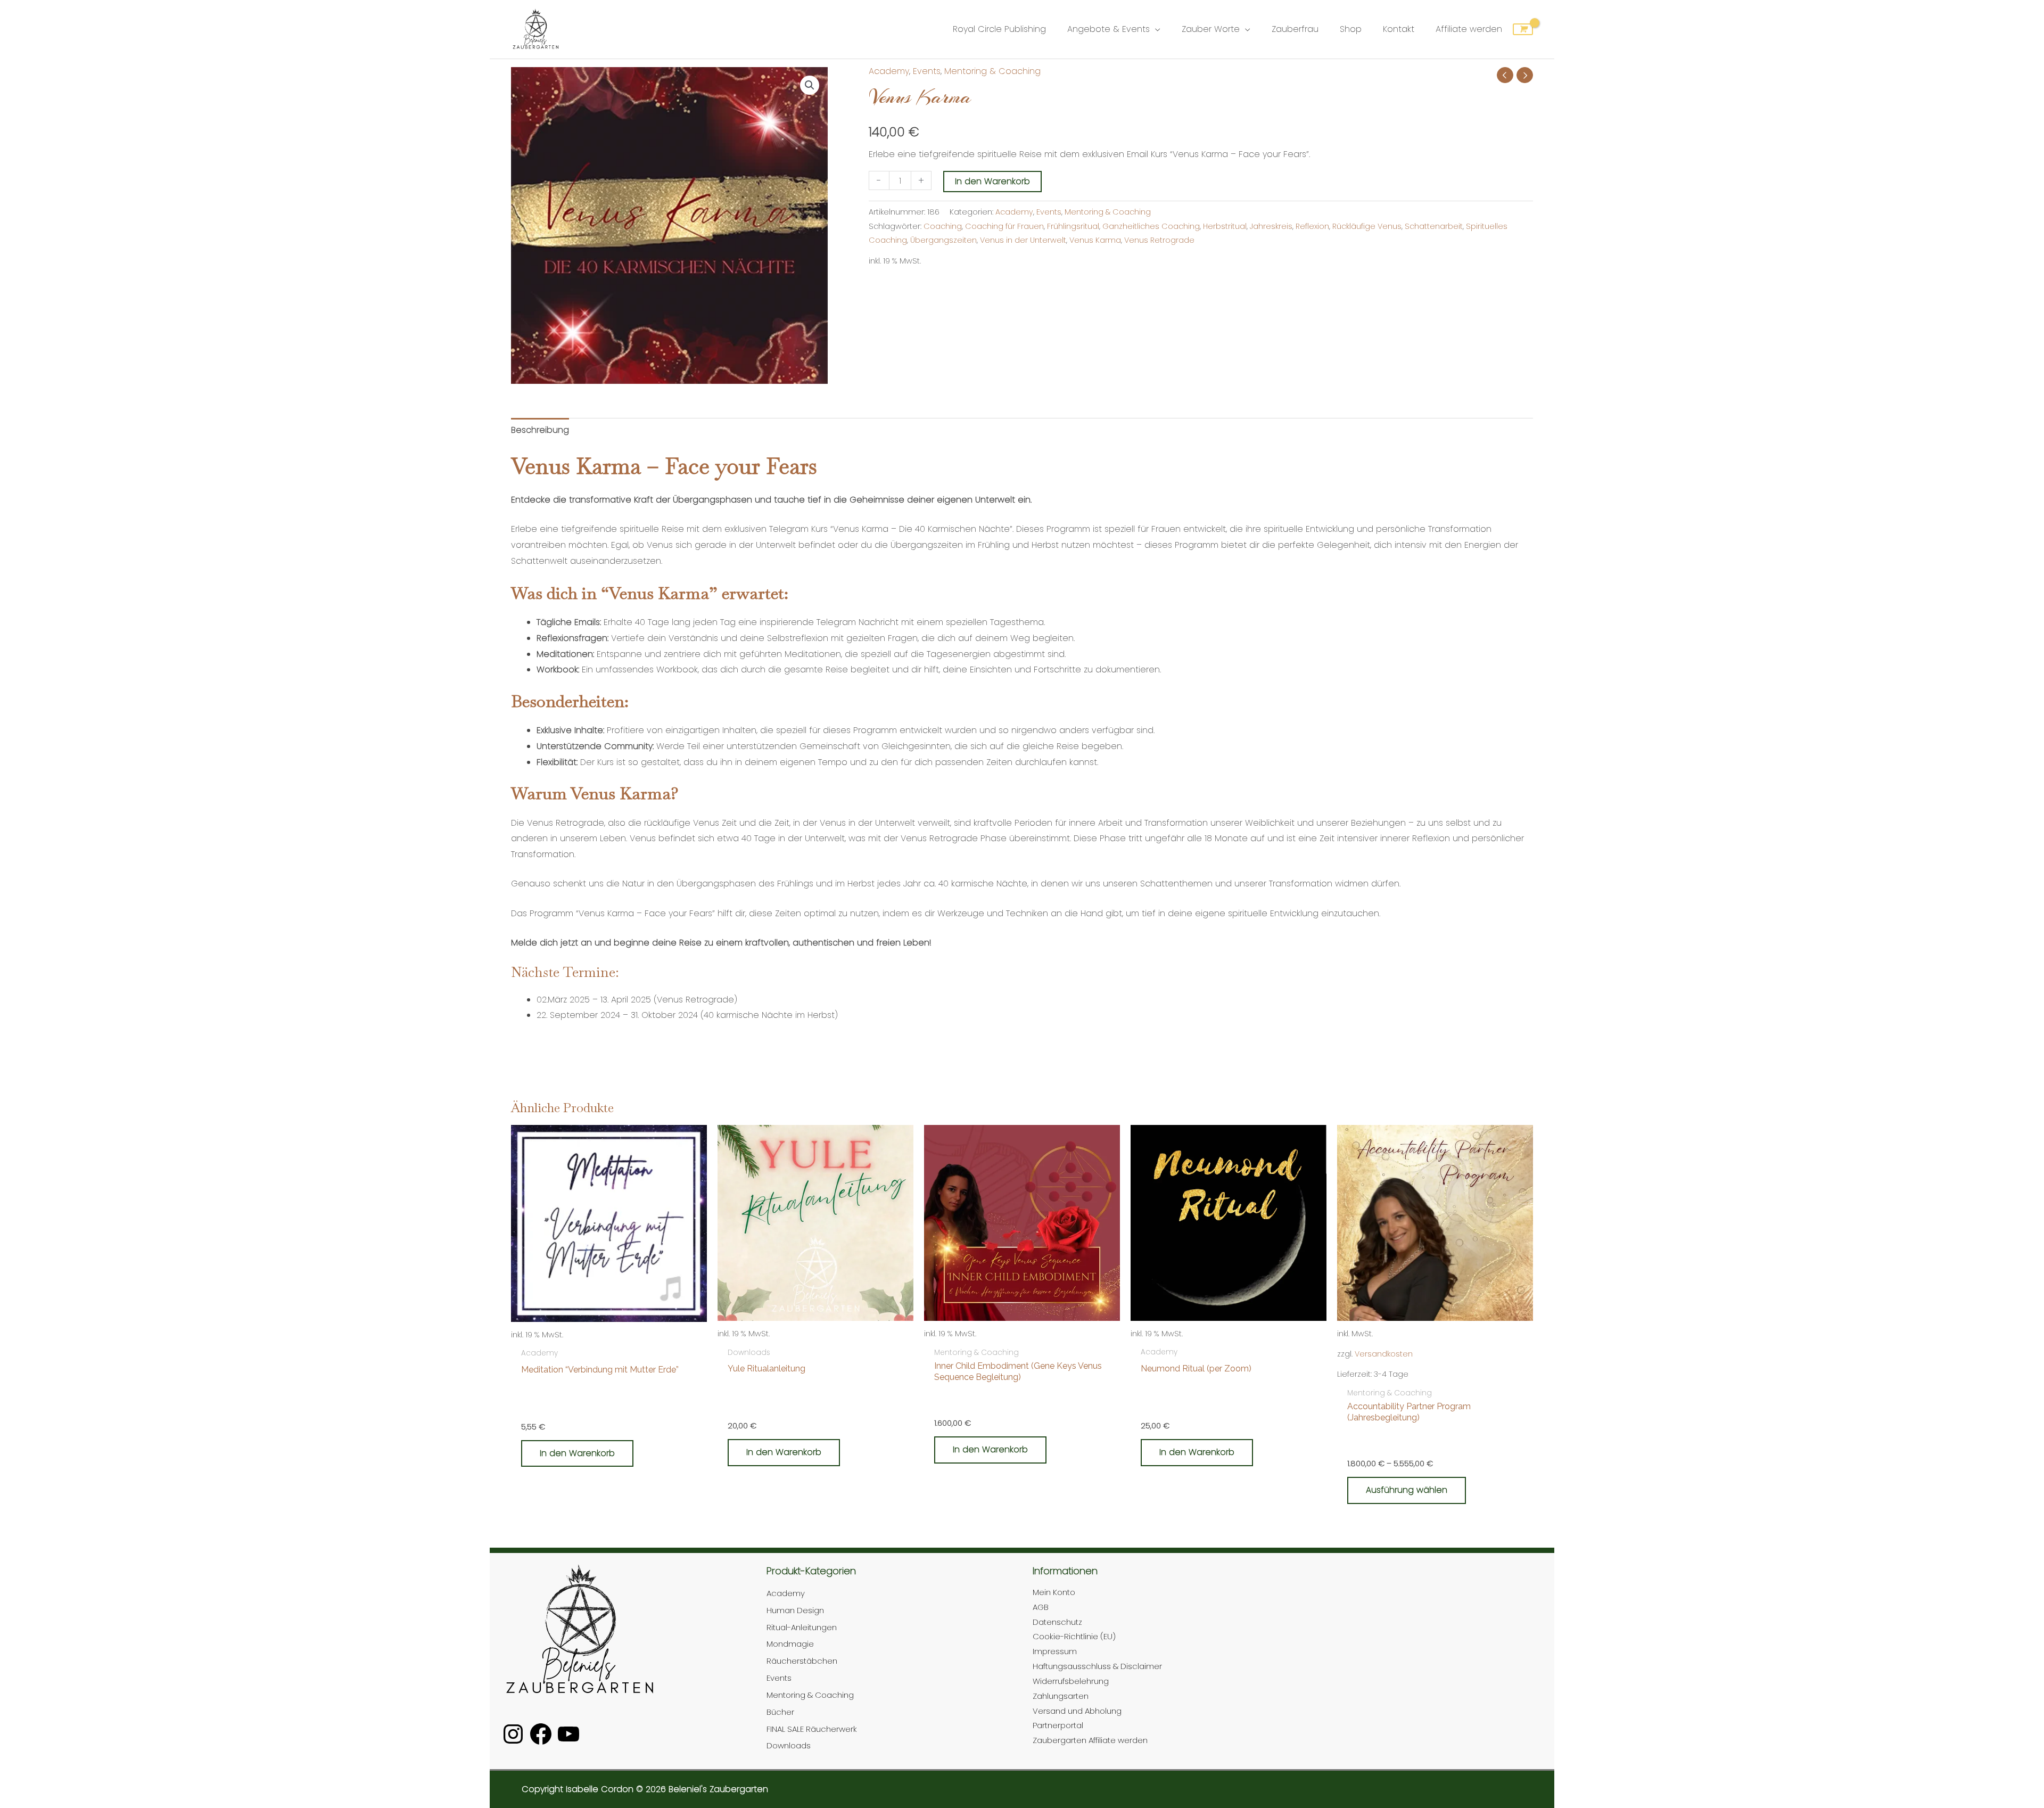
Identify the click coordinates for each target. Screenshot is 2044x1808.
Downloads (789, 1745)
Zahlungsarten (1061, 1696)
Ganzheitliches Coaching (1151, 226)
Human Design (795, 1610)
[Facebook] (541, 1734)
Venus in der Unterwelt (1023, 240)
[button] (810, 85)
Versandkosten (1384, 1354)
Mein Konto (1054, 1592)
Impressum (1055, 1651)
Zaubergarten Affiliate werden (1090, 1740)
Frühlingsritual (1073, 226)
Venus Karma (1095, 240)
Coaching (943, 226)
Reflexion (1312, 226)
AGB (1041, 1607)
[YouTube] (568, 1734)
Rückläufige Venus (1367, 226)
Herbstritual (1225, 226)
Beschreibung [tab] (540, 430)
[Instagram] (513, 1734)
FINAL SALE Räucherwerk (812, 1729)
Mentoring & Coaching (992, 71)
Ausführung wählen (1407, 1490)
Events (927, 71)
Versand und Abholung (1077, 1711)
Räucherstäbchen (802, 1661)
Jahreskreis (1271, 226)
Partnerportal (1058, 1725)
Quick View (609, 1332)
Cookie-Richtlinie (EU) (1074, 1636)
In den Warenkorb (992, 181)
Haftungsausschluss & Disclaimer (1097, 1666)
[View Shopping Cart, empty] (1523, 29)
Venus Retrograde (1159, 240)
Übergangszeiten (943, 240)
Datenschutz (1057, 1622)
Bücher (780, 1712)
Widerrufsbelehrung (1071, 1681)
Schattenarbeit (1434, 226)
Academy (889, 71)
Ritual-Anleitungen (802, 1627)
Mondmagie (790, 1644)
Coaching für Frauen (1004, 226)
